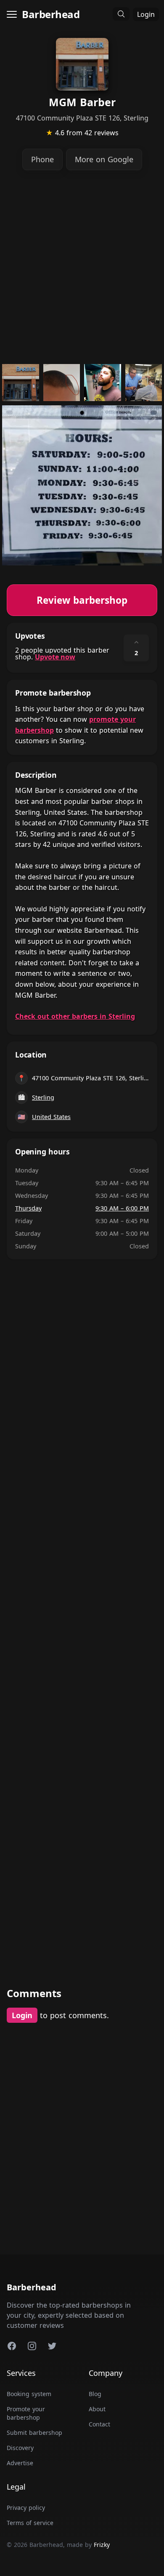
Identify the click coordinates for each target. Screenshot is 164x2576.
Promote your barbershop (26, 2413)
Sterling (43, 1097)
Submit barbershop (34, 2433)
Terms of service (30, 2523)
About (97, 2409)
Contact (99, 2424)
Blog (95, 2394)
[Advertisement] (82, 267)
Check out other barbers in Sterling (75, 1016)
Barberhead (51, 14)
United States (51, 1117)
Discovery (20, 2448)
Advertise (20, 2463)
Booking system (29, 2394)
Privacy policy (26, 2508)
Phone (42, 159)
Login (146, 14)
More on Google (104, 159)
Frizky (102, 2545)
